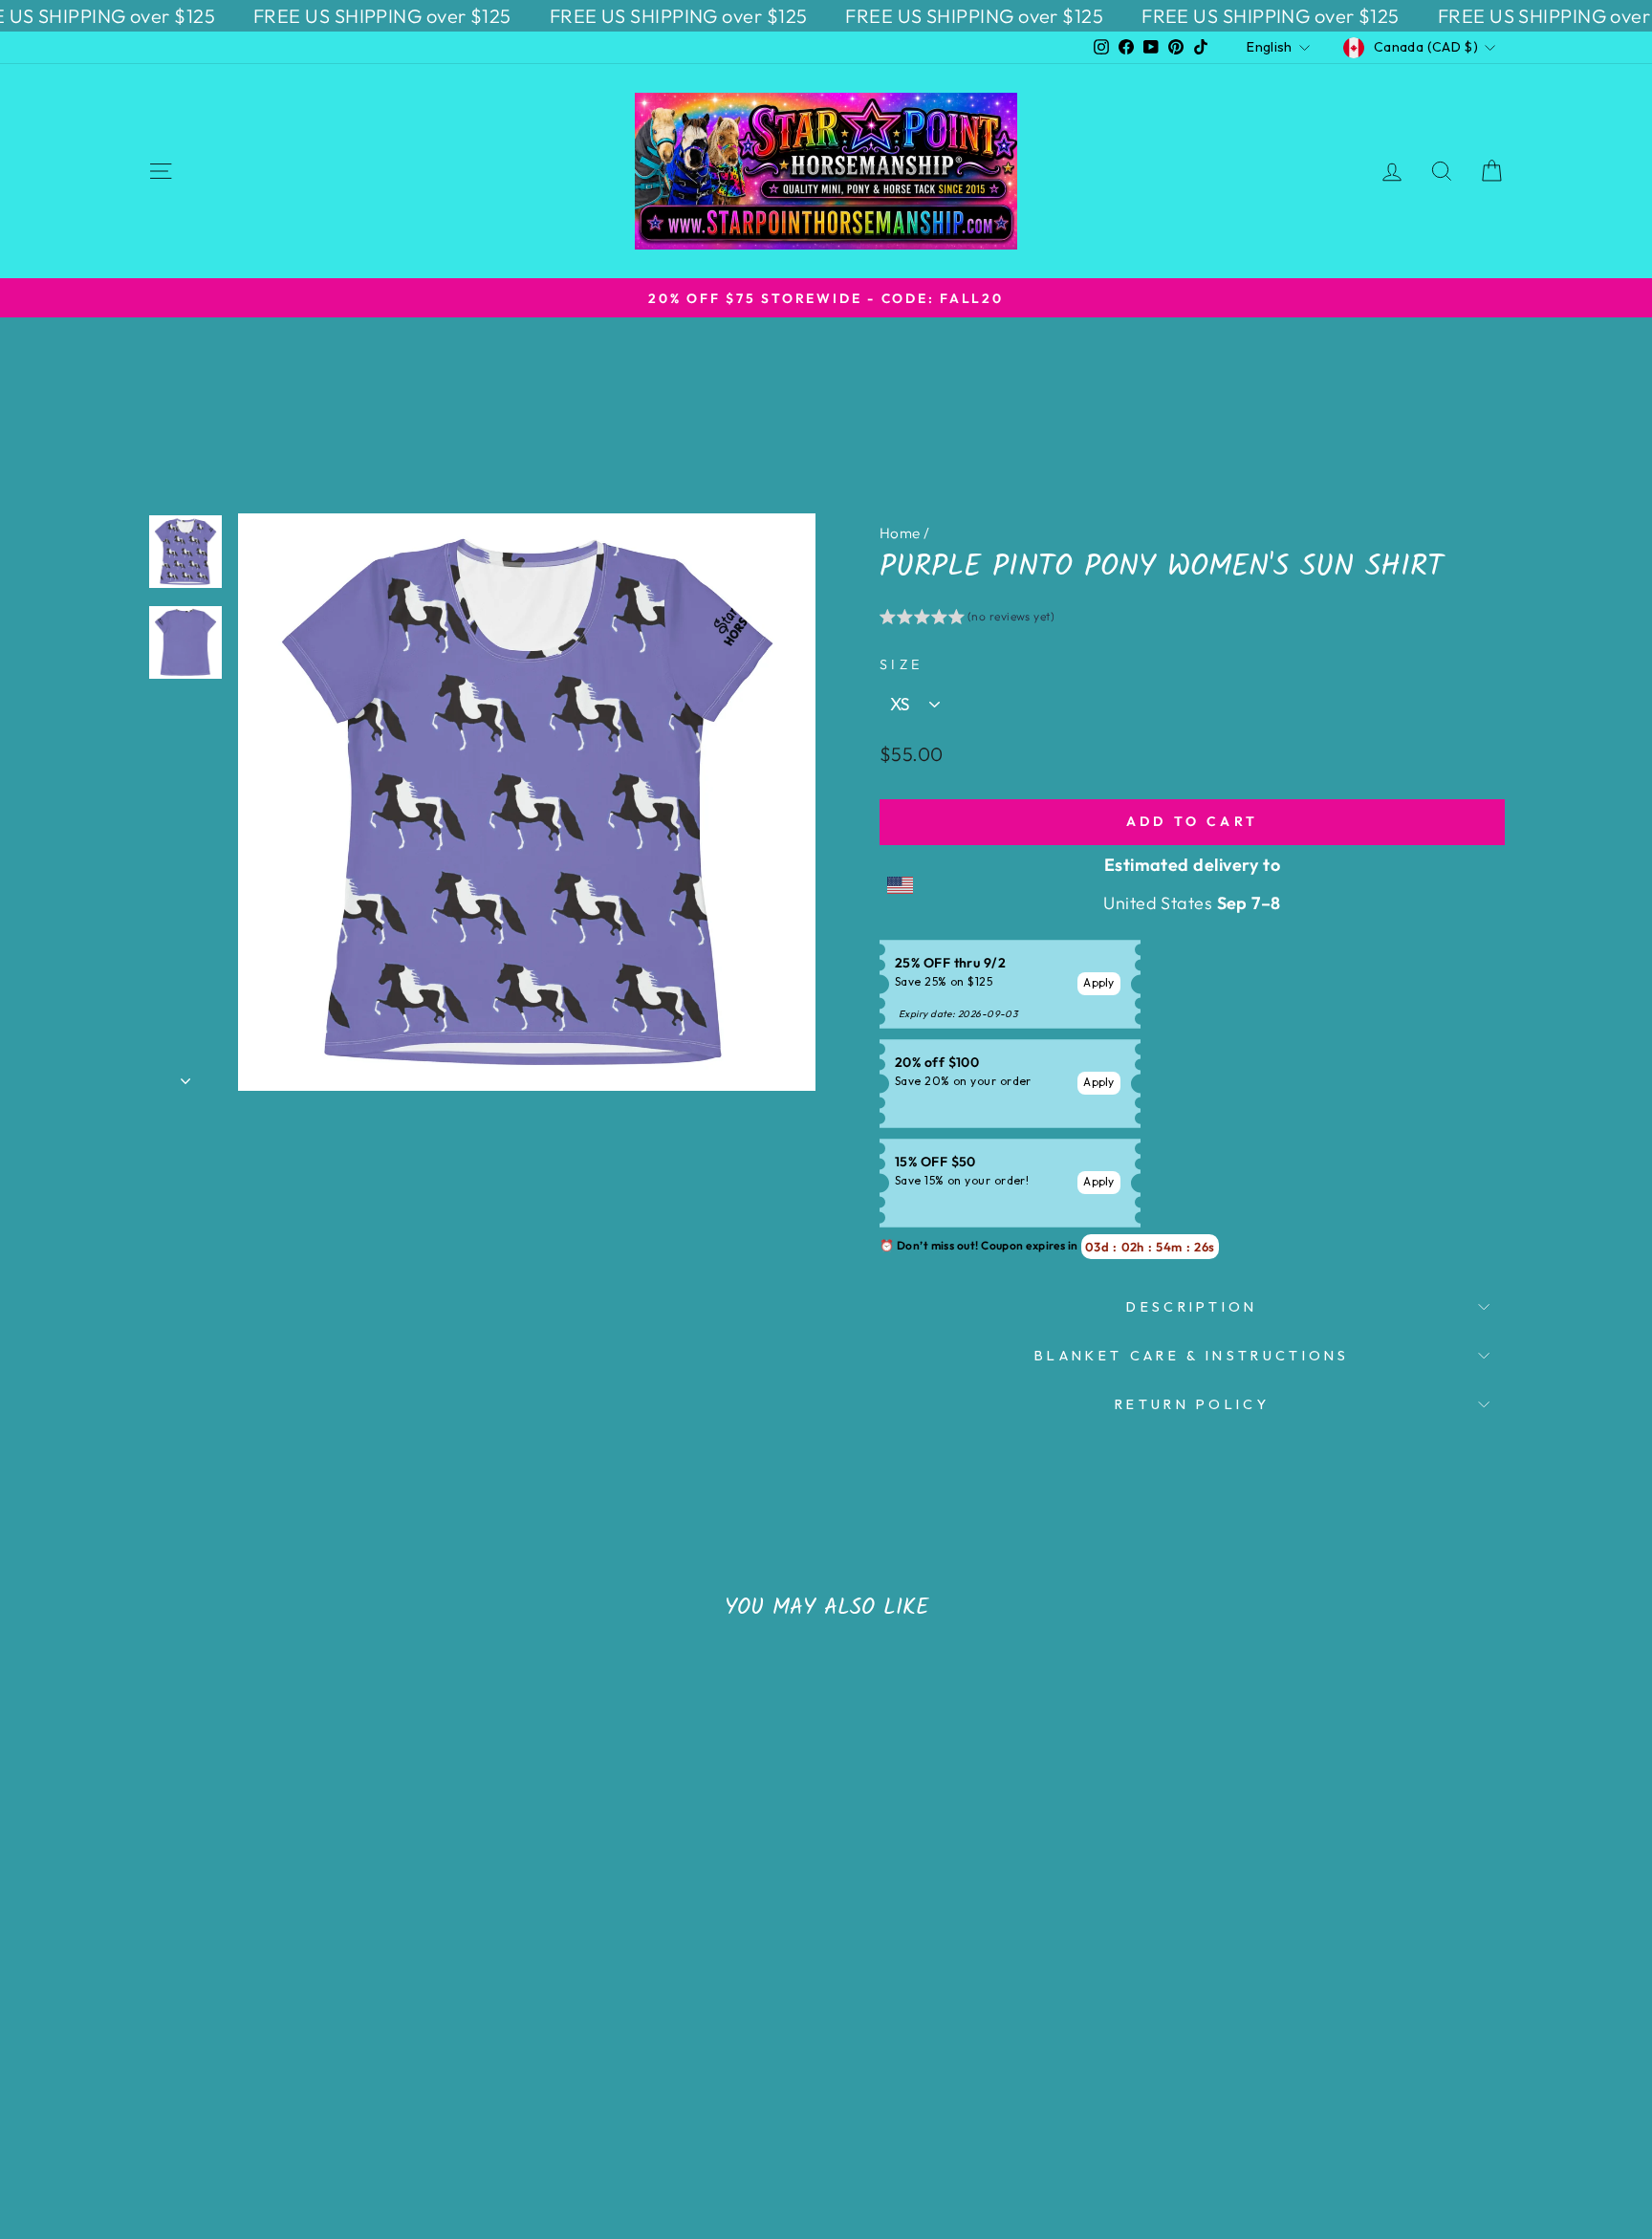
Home (900, 533)
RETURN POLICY (1192, 1404)
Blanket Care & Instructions (1192, 1356)
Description (1192, 1307)
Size (901, 664)
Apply (1099, 982)
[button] (967, 620)
